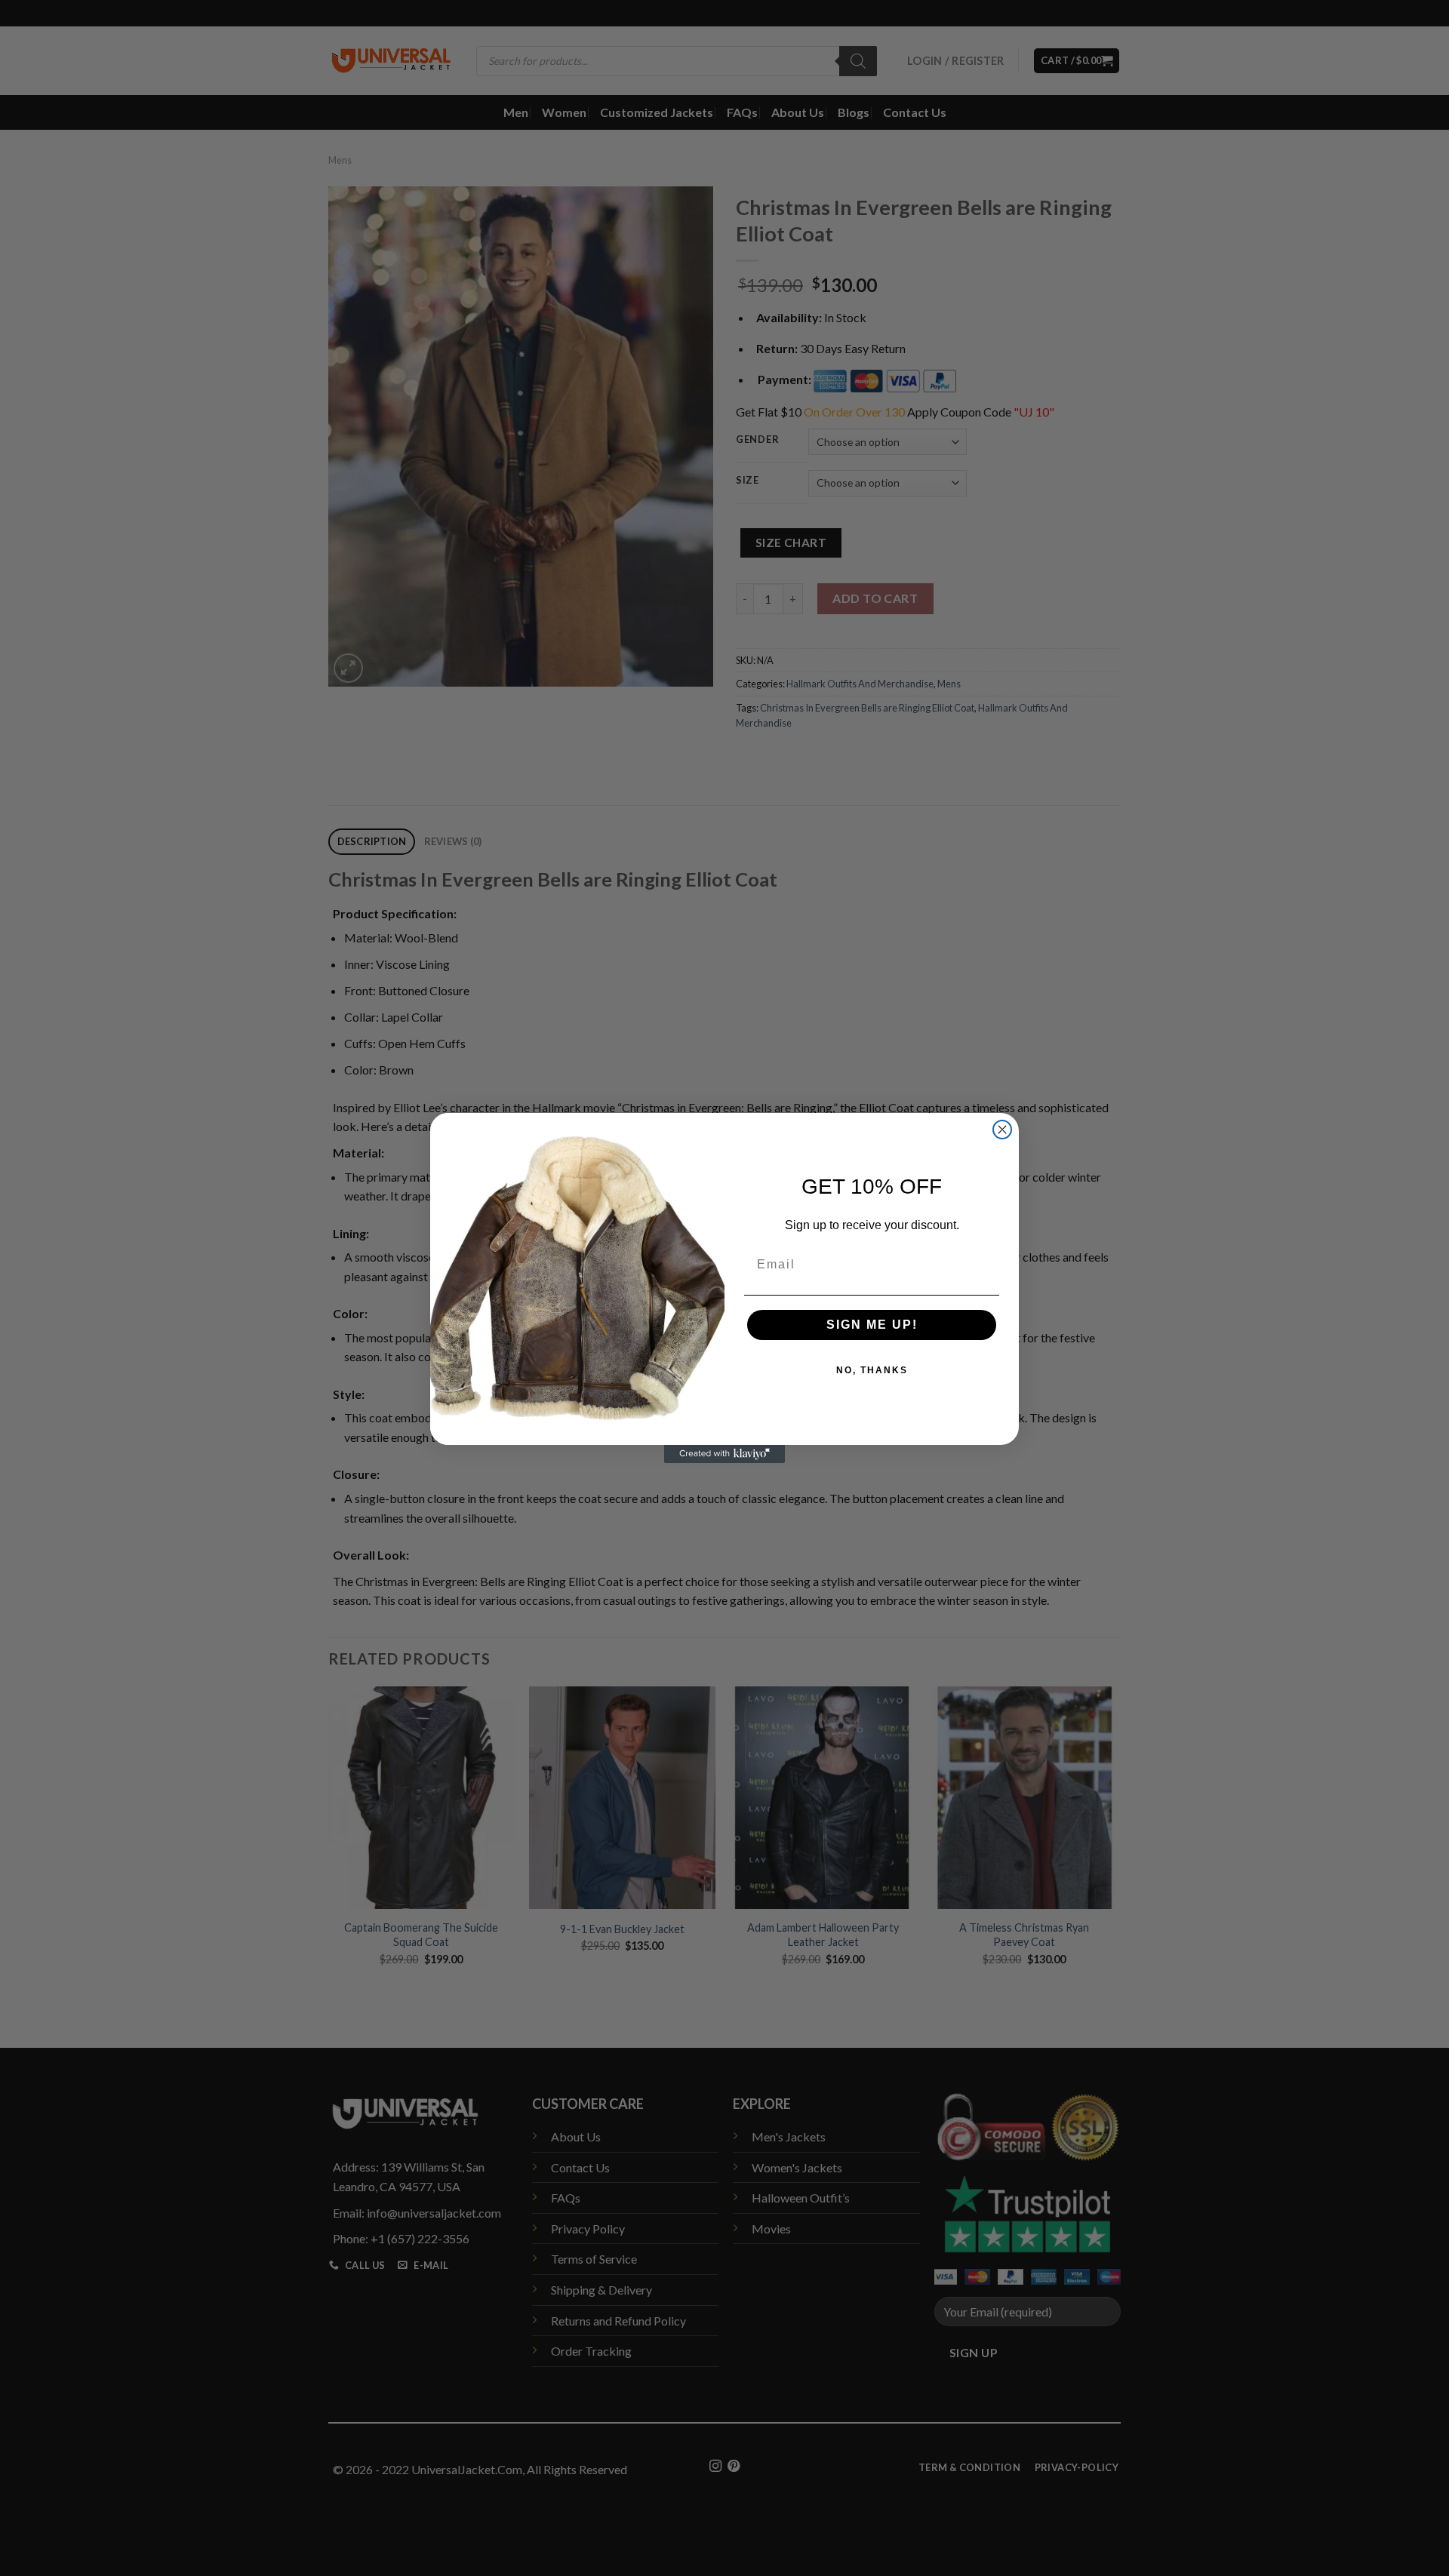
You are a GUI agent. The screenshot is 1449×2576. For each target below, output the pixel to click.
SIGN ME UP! (872, 1325)
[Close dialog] (1002, 1130)
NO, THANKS (872, 1370)
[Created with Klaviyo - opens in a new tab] (724, 1454)
